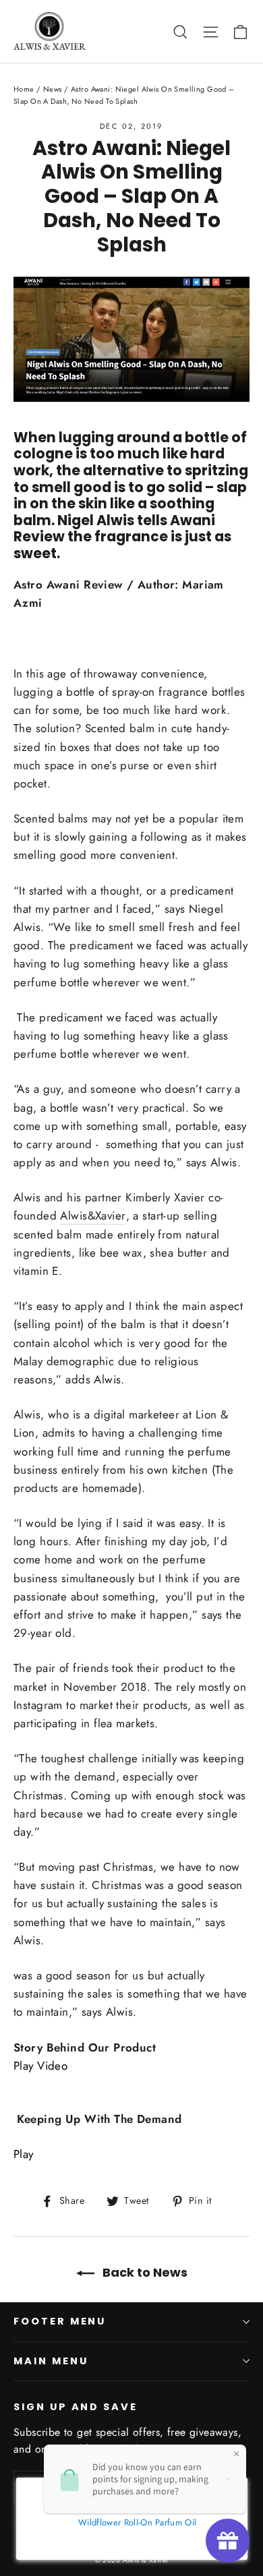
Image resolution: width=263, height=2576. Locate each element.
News (53, 89)
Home (24, 89)
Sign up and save (76, 2407)
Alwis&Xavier (93, 1216)
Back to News (144, 2272)
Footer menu (60, 2321)
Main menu (51, 2361)
